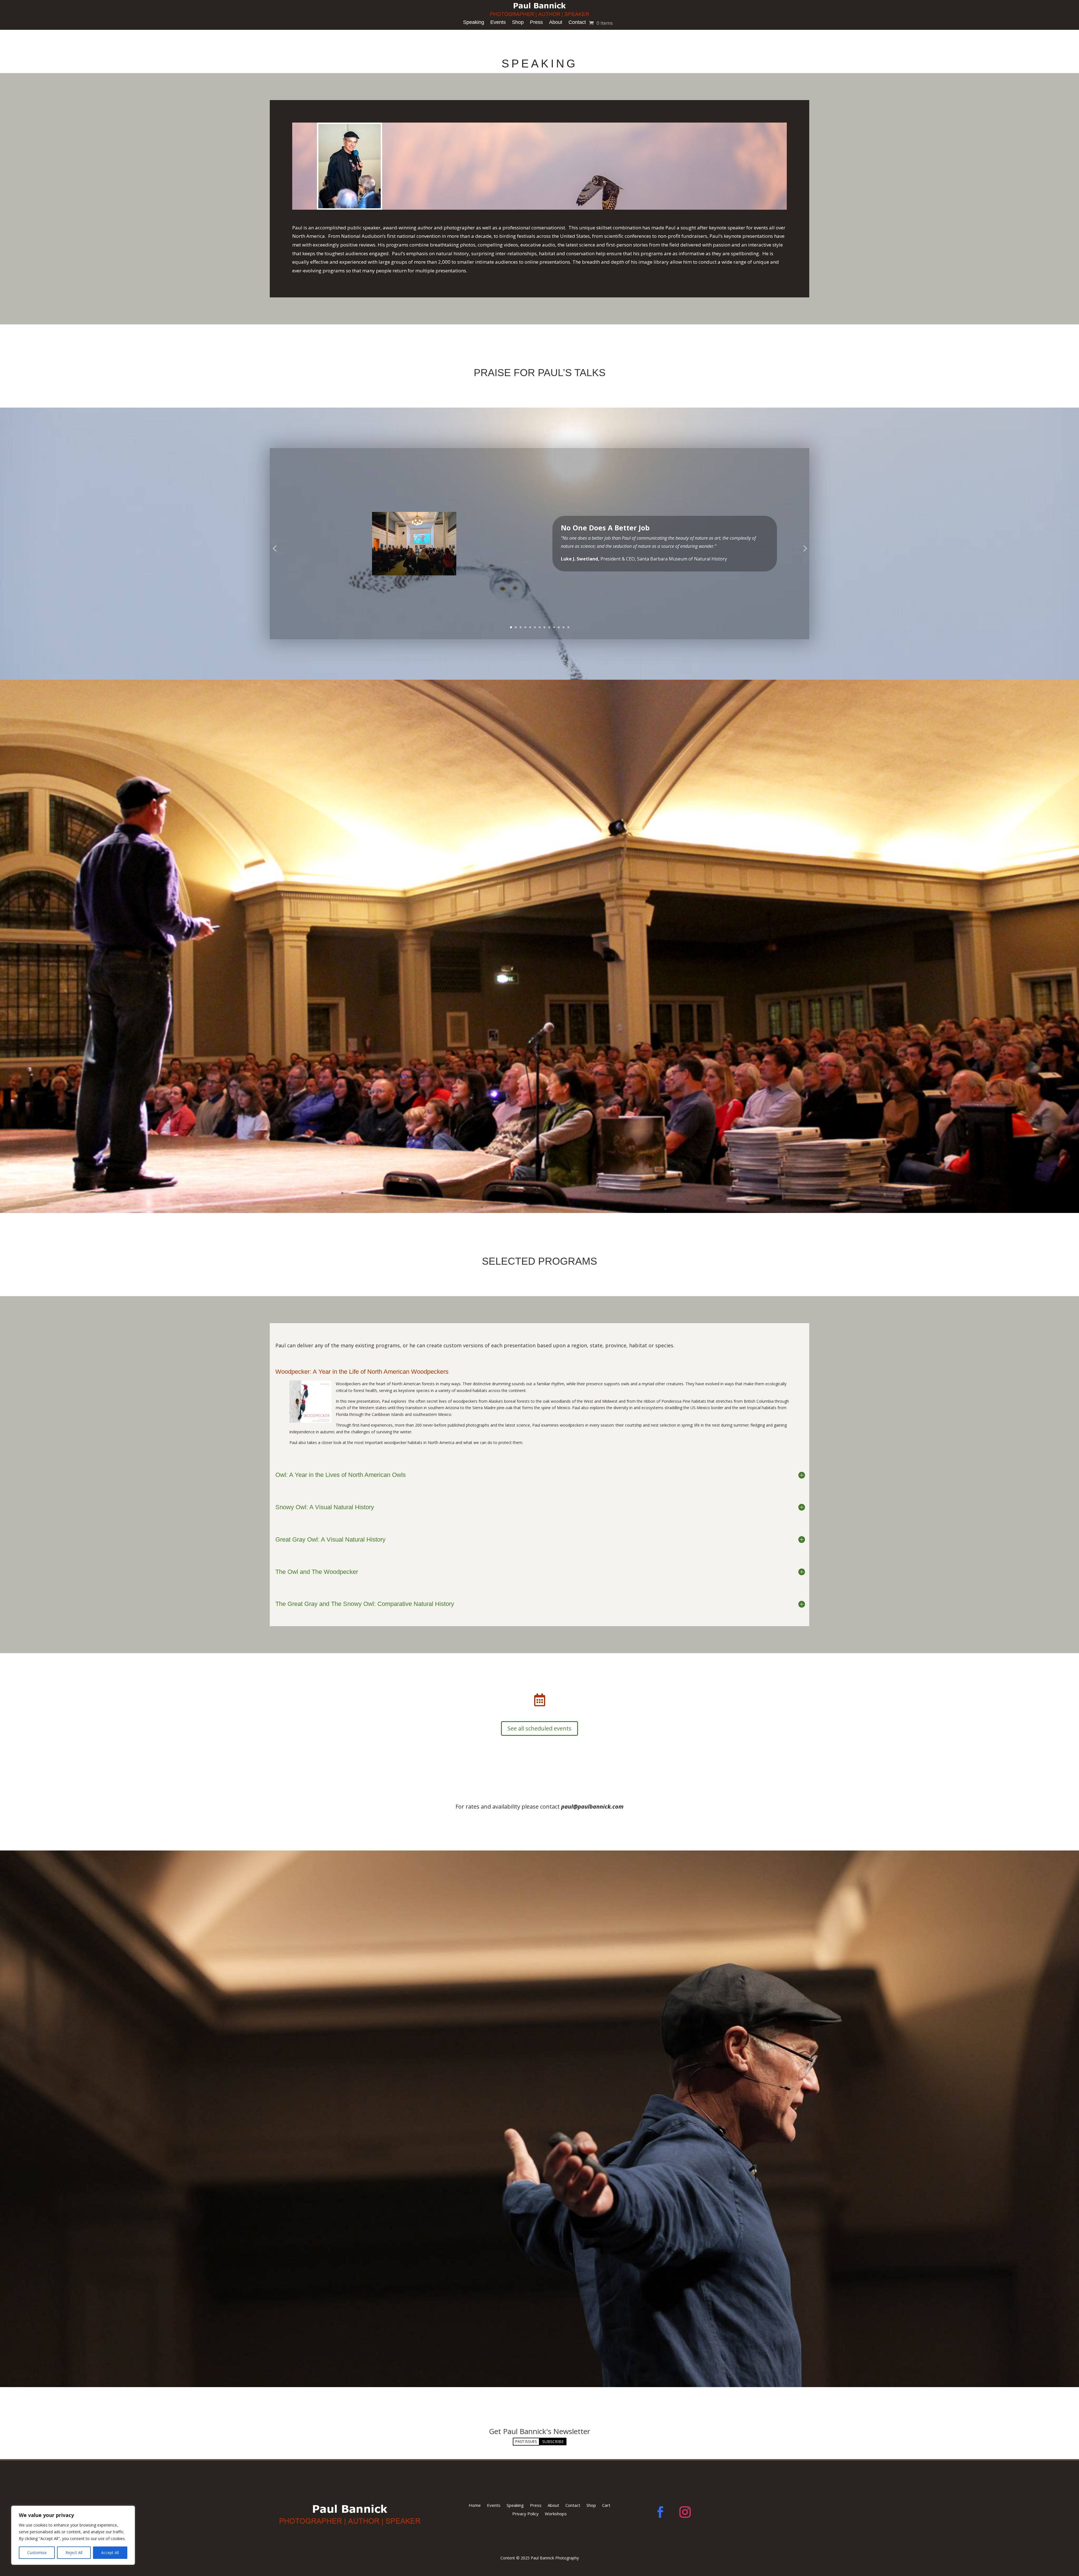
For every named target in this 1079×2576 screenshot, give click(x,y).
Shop (518, 22)
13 (568, 627)
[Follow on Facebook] (660, 2512)
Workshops (556, 2513)
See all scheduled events (539, 1728)
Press (536, 22)
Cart (606, 2505)
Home (475, 2505)
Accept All (110, 2553)
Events (498, 22)
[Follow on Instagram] (685, 2512)
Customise (37, 2553)
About (556, 22)
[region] (73, 2535)
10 (554, 627)
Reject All (74, 2553)
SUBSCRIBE (553, 2441)
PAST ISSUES (526, 2441)
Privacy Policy (525, 2513)
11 (559, 627)
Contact (577, 22)
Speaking (474, 22)
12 (564, 627)
